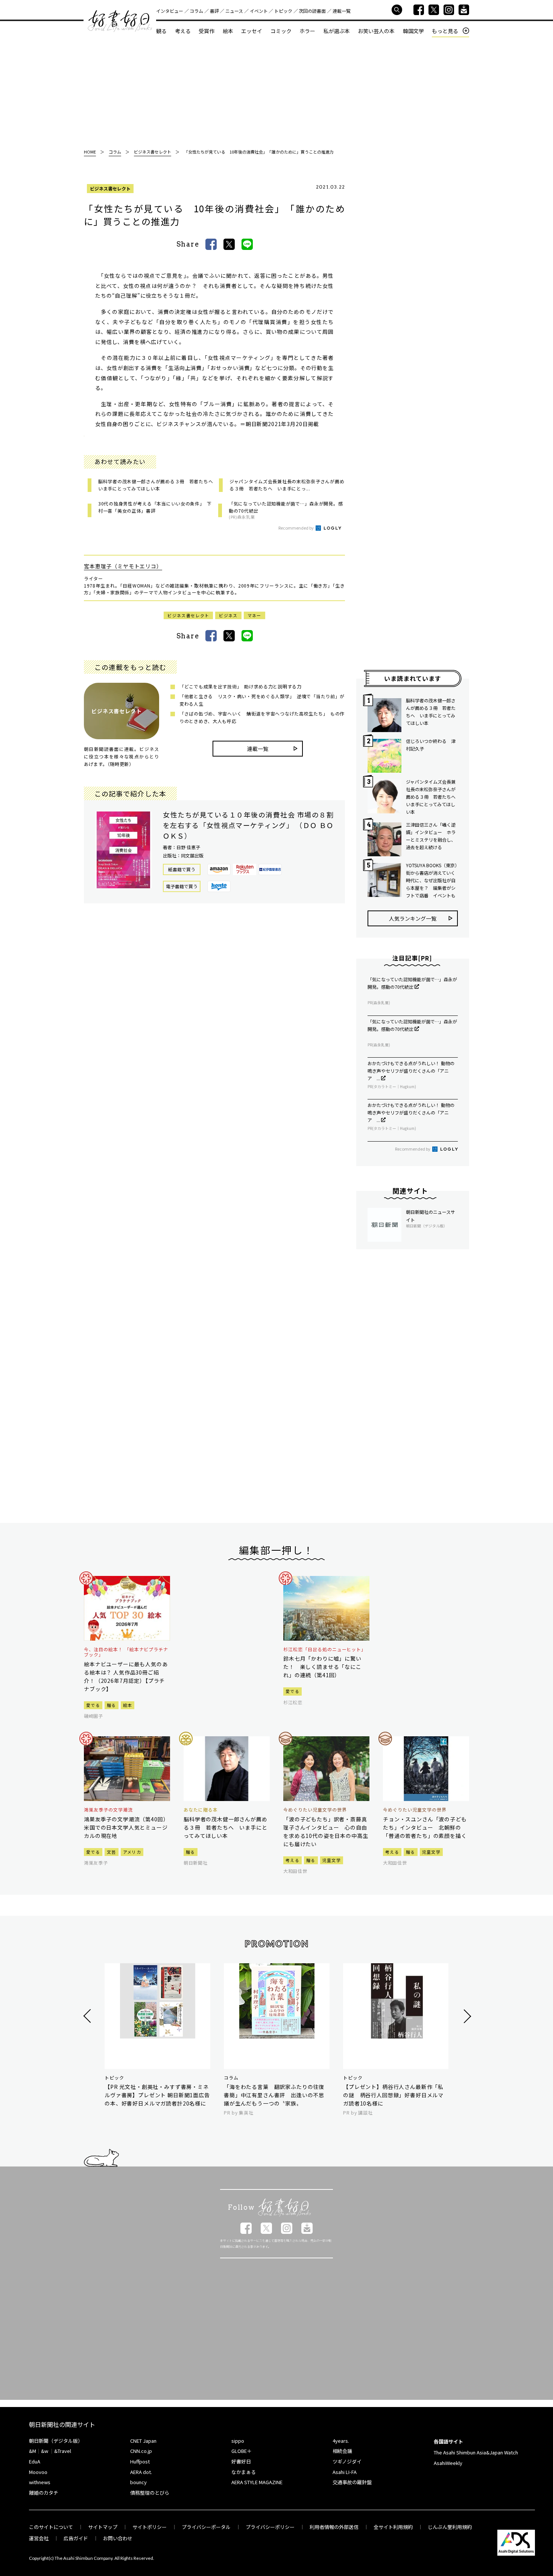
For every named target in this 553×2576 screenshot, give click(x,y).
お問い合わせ (118, 2538)
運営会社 (39, 2538)
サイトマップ (103, 2527)
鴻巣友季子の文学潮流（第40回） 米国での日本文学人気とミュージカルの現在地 (127, 1827)
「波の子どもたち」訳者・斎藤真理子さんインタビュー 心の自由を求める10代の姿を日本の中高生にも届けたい (326, 1832)
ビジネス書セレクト (110, 188)
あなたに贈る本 (201, 1810)
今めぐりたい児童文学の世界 (315, 1810)
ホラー (307, 31)
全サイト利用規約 (393, 2527)
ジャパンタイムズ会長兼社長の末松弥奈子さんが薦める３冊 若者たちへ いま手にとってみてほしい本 (432, 797)
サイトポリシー (150, 2527)
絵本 (228, 31)
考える (183, 31)
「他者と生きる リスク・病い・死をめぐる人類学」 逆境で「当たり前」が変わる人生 (262, 700)
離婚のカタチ (44, 2493)
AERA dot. (141, 2472)
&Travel (63, 2451)
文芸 (112, 1852)
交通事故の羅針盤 (352, 2482)
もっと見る (445, 31)
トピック (283, 11)
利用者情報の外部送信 (334, 2527)
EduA (35, 2461)
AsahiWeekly (448, 2463)
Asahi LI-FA (345, 2472)
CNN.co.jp (141, 2451)
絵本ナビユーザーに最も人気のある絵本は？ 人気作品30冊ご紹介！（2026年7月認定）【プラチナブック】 (126, 1676)
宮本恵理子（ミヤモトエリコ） (123, 566)
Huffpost (140, 2461)
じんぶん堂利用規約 (450, 2527)
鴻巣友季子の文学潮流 (108, 1810)
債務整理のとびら (150, 2493)
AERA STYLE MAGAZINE (257, 2482)
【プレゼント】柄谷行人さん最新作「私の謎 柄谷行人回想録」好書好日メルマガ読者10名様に (393, 2095)
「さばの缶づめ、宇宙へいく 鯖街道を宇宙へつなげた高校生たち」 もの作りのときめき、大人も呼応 (262, 717)
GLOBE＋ (242, 2451)
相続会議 (342, 2451)
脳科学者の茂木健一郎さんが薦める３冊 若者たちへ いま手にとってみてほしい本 (431, 712)
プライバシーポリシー (270, 2527)
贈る (112, 1705)
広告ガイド (76, 2538)
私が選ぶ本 (337, 31)
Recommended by (296, 528)
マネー (254, 615)
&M (33, 2451)
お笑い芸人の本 (376, 31)
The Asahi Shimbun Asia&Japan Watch (476, 2452)
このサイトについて (51, 2527)
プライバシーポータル (206, 2527)
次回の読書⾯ (312, 11)
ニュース (234, 11)
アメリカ (132, 1852)
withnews (40, 2482)
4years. (341, 2441)
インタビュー (170, 11)
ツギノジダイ (347, 2461)
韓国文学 (413, 31)
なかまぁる (244, 2472)
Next (466, 2016)
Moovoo (38, 2472)
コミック (281, 31)
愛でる (93, 1705)
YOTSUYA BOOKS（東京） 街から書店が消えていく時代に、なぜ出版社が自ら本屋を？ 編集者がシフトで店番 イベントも (432, 880)
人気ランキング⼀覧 (413, 918)
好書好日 (120, 21)
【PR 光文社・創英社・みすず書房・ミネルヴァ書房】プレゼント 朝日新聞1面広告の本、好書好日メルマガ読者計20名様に (157, 2095)
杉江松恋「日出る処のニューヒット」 (325, 1649)
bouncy (138, 2482)
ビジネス (228, 615)
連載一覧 (342, 11)
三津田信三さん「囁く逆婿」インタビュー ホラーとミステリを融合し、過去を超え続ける (431, 836)
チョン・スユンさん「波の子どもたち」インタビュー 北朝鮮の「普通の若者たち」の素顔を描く (425, 1827)
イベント (259, 11)
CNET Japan (143, 2441)
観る (161, 31)
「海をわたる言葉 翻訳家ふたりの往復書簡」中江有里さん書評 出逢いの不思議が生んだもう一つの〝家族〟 (274, 2095)
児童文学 (332, 1860)
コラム (196, 11)
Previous (88, 2016)
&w (45, 2451)
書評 (214, 11)
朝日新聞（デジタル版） (56, 2441)
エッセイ (252, 31)
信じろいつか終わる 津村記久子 (431, 745)
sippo (238, 2441)
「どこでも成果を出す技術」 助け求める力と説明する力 (241, 686)
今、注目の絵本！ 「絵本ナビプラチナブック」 (126, 1652)
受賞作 (207, 31)
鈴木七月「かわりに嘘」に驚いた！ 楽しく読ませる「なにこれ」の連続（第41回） (322, 1667)
